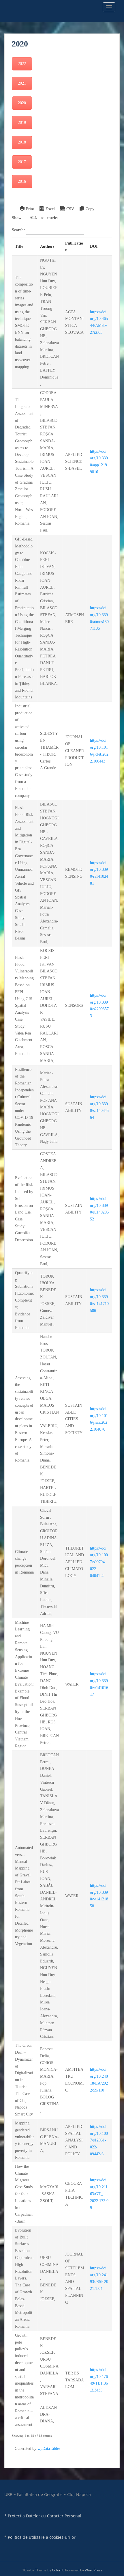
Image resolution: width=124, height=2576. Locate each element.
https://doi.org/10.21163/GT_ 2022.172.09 (99, 2194)
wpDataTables (49, 2449)
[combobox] (34, 218)
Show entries (35, 218)
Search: (19, 230)
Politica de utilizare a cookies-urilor (42, 2537)
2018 (22, 142)
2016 (22, 181)
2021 (22, 83)
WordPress (94, 2570)
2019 (22, 123)
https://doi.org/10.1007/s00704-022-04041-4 (99, 1562)
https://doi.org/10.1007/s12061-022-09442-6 (99, 2140)
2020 (22, 103)
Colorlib (58, 2570)
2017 (22, 162)
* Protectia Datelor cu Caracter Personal (43, 2516)
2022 (22, 64)
